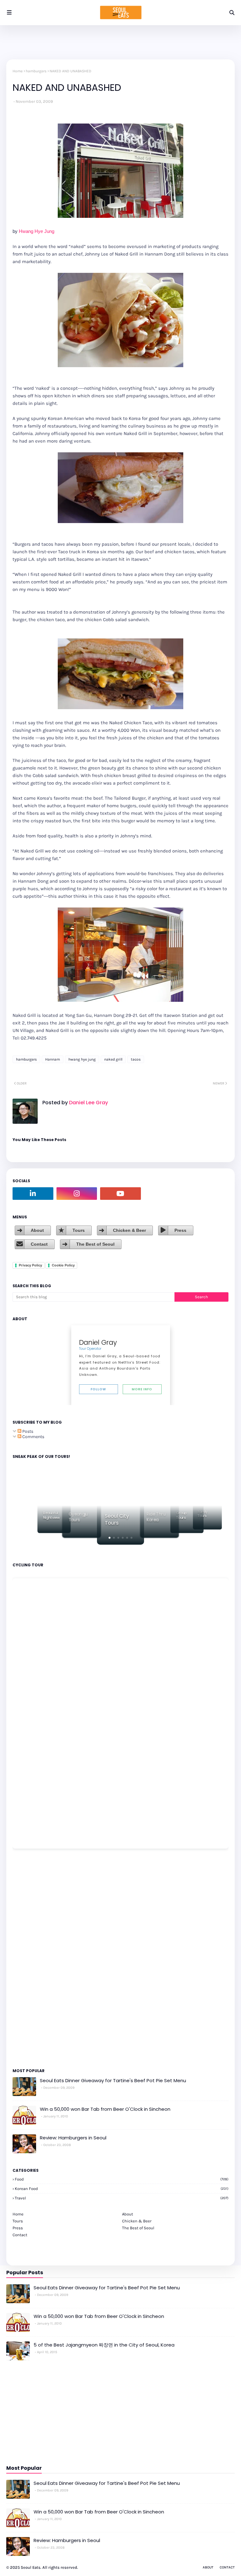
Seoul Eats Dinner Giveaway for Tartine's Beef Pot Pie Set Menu (113, 2080)
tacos (136, 1059)
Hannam (53, 1059)
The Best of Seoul (95, 1244)
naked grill (113, 1059)
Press (180, 1230)
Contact (39, 1244)
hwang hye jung (82, 1059)
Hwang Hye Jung (37, 231)
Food (122, 2179)
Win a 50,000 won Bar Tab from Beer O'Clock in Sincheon (105, 2109)
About (37, 1230)
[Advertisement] (31, 1958)
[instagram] (77, 1194)
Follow (98, 1389)
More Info (142, 1389)
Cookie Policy (63, 1265)
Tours (79, 1230)
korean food (122, 2189)
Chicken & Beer (129, 1230)
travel (122, 2198)
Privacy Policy (30, 1265)
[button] (110, 1538)
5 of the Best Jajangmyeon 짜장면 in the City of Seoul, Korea (104, 2345)
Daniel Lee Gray (88, 1103)
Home (18, 71)
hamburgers (36, 71)
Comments (33, 1437)
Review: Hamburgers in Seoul (73, 2138)
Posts (27, 1431)
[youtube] (120, 1194)
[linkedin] (33, 1194)
